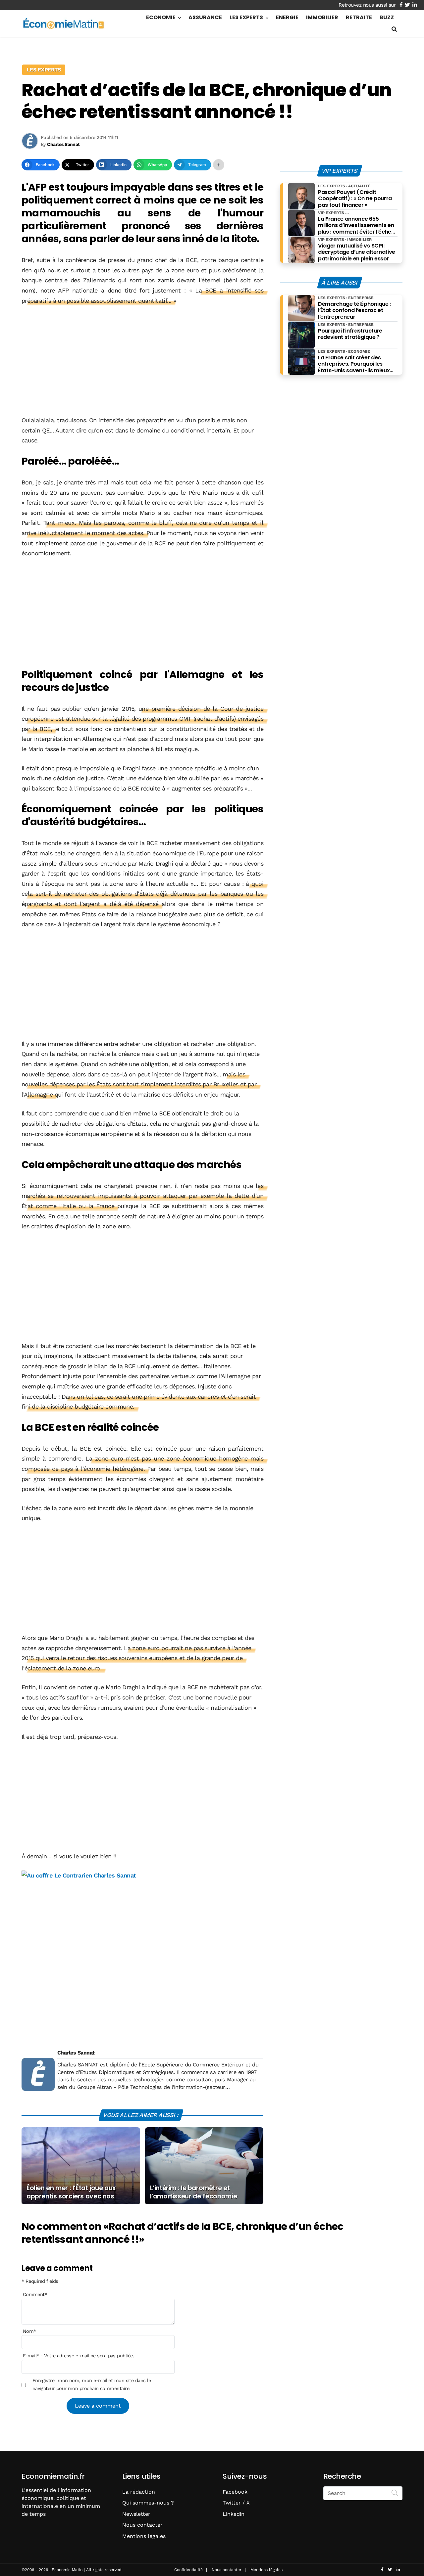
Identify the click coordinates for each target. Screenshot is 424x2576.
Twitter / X (236, 2503)
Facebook (235, 2492)
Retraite (359, 17)
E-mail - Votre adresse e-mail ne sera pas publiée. (78, 2356)
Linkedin (234, 2514)
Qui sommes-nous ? (148, 2503)
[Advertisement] (142, 361)
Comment (35, 2294)
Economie (161, 17)
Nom (29, 2331)
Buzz (387, 17)
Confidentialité (188, 2570)
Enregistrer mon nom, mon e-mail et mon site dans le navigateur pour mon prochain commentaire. (92, 2384)
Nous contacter (142, 2525)
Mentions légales (144, 2536)
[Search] (395, 2493)
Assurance (205, 17)
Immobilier (322, 17)
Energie (287, 17)
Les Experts (246, 17)
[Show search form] (394, 29)
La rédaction (139, 2492)
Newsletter (136, 2514)
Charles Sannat (76, 2053)
